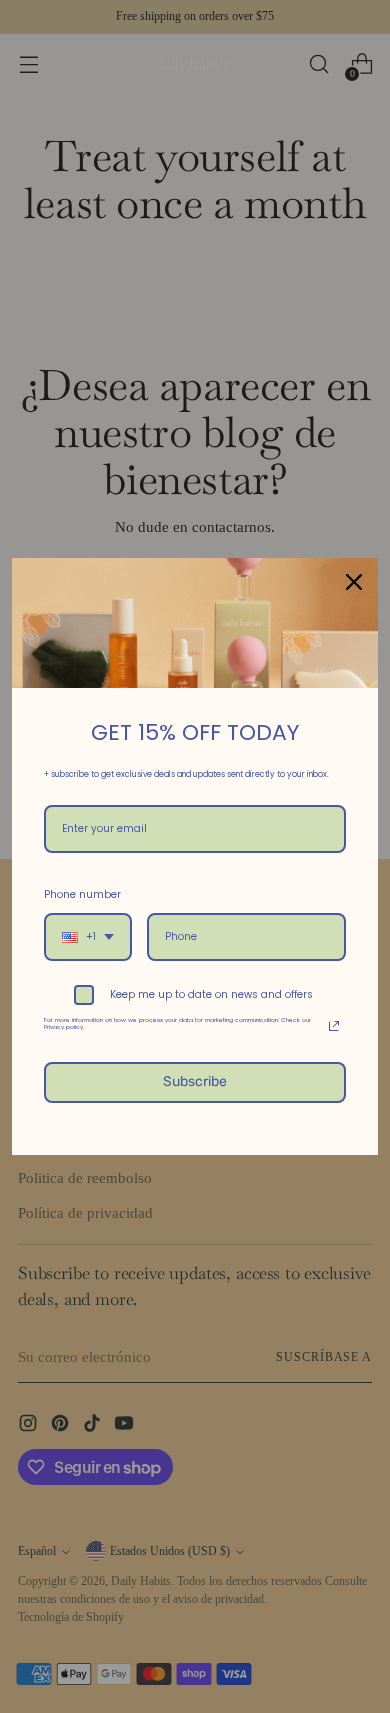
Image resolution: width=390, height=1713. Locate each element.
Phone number (82, 894)
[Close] (354, 582)
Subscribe (195, 1081)
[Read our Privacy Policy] (334, 1026)
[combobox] (88, 937)
